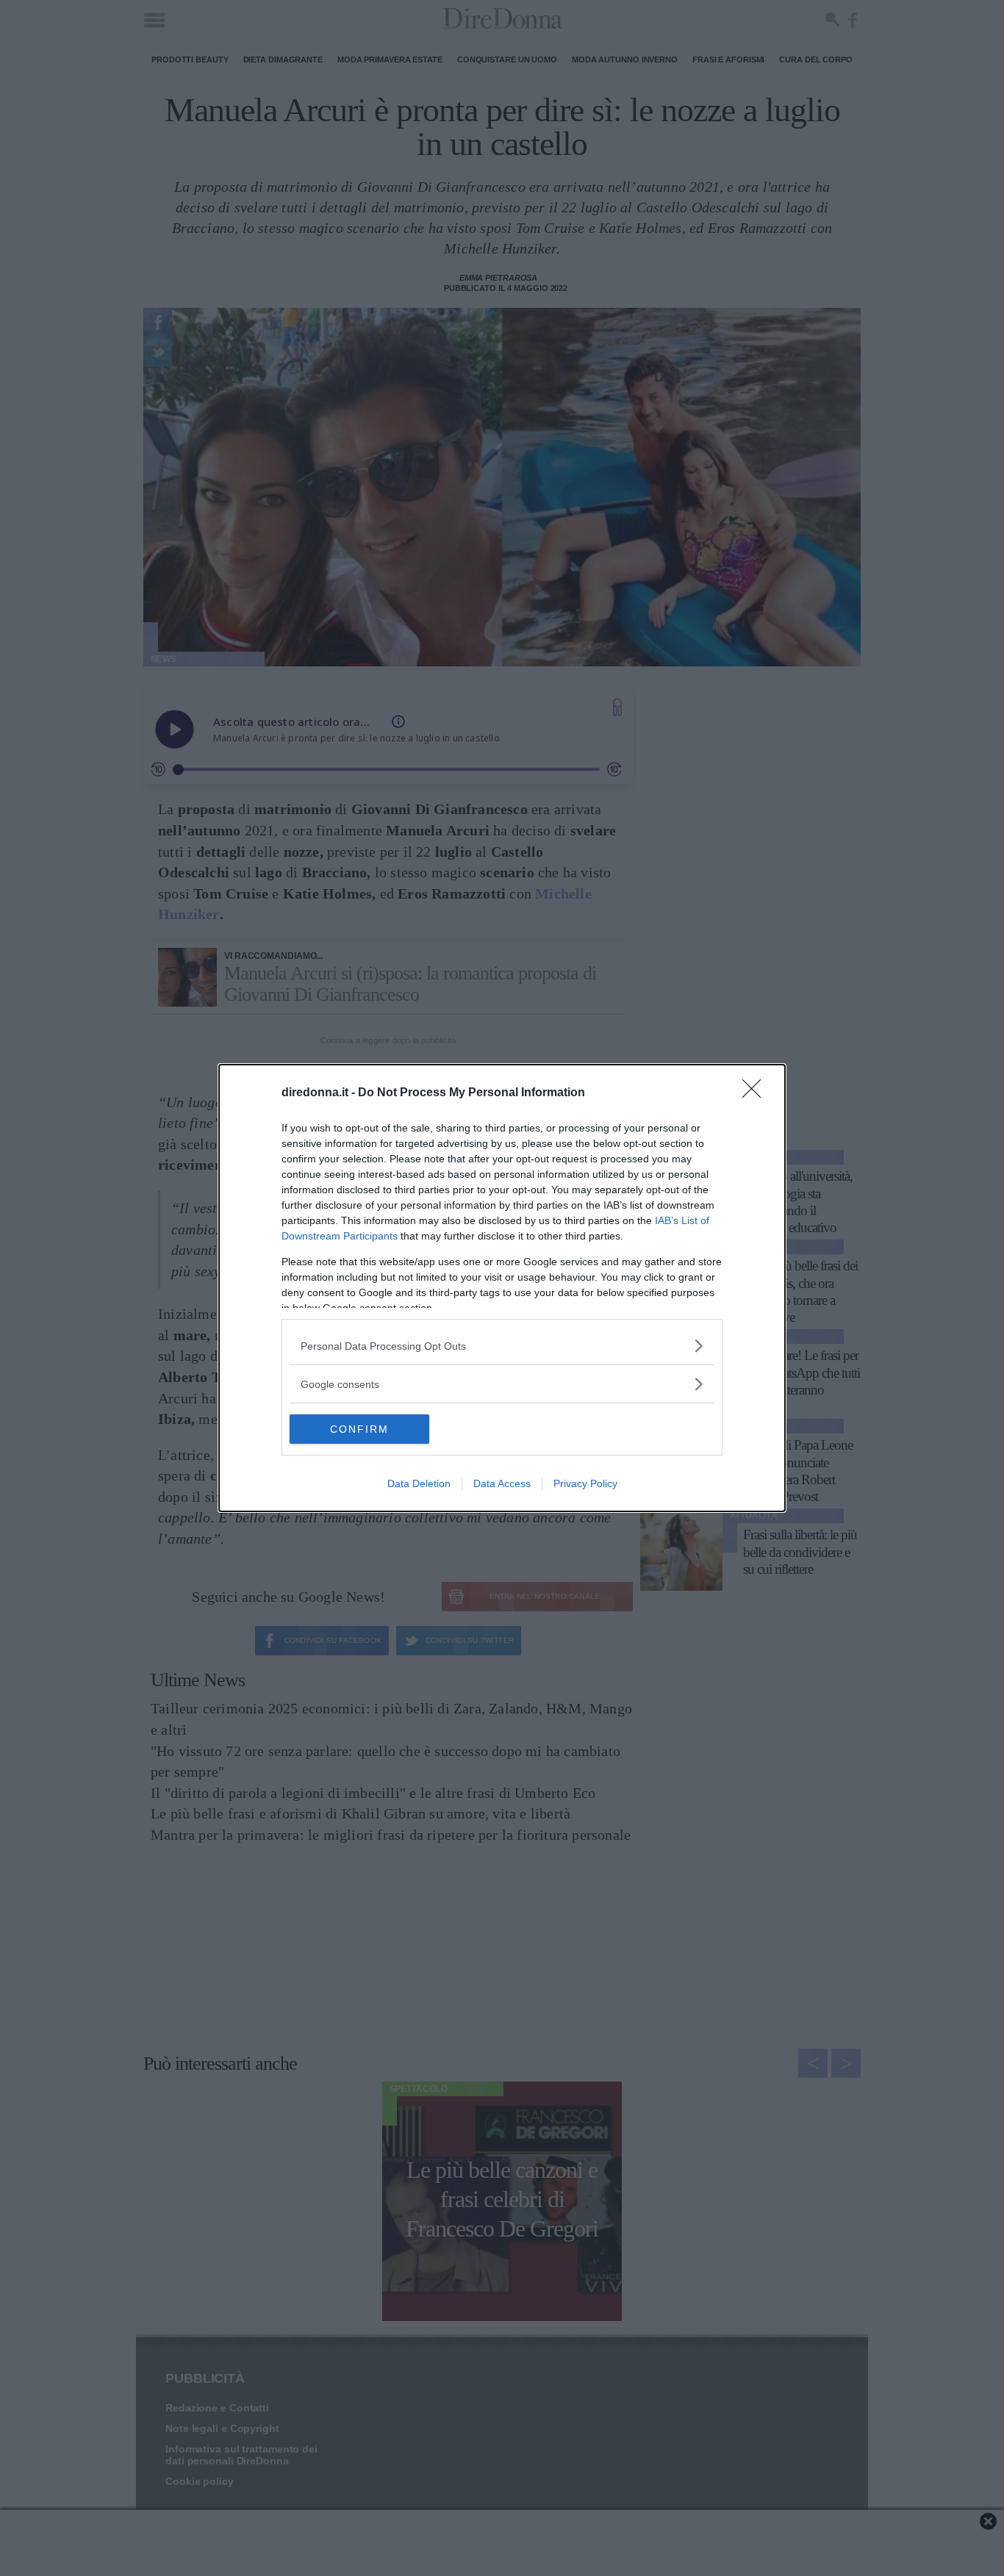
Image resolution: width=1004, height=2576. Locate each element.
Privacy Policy (585, 1483)
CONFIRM (359, 1429)
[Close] (756, 1093)
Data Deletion (419, 1483)
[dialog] (502, 1288)
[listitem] (502, 1346)
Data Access (502, 1483)
